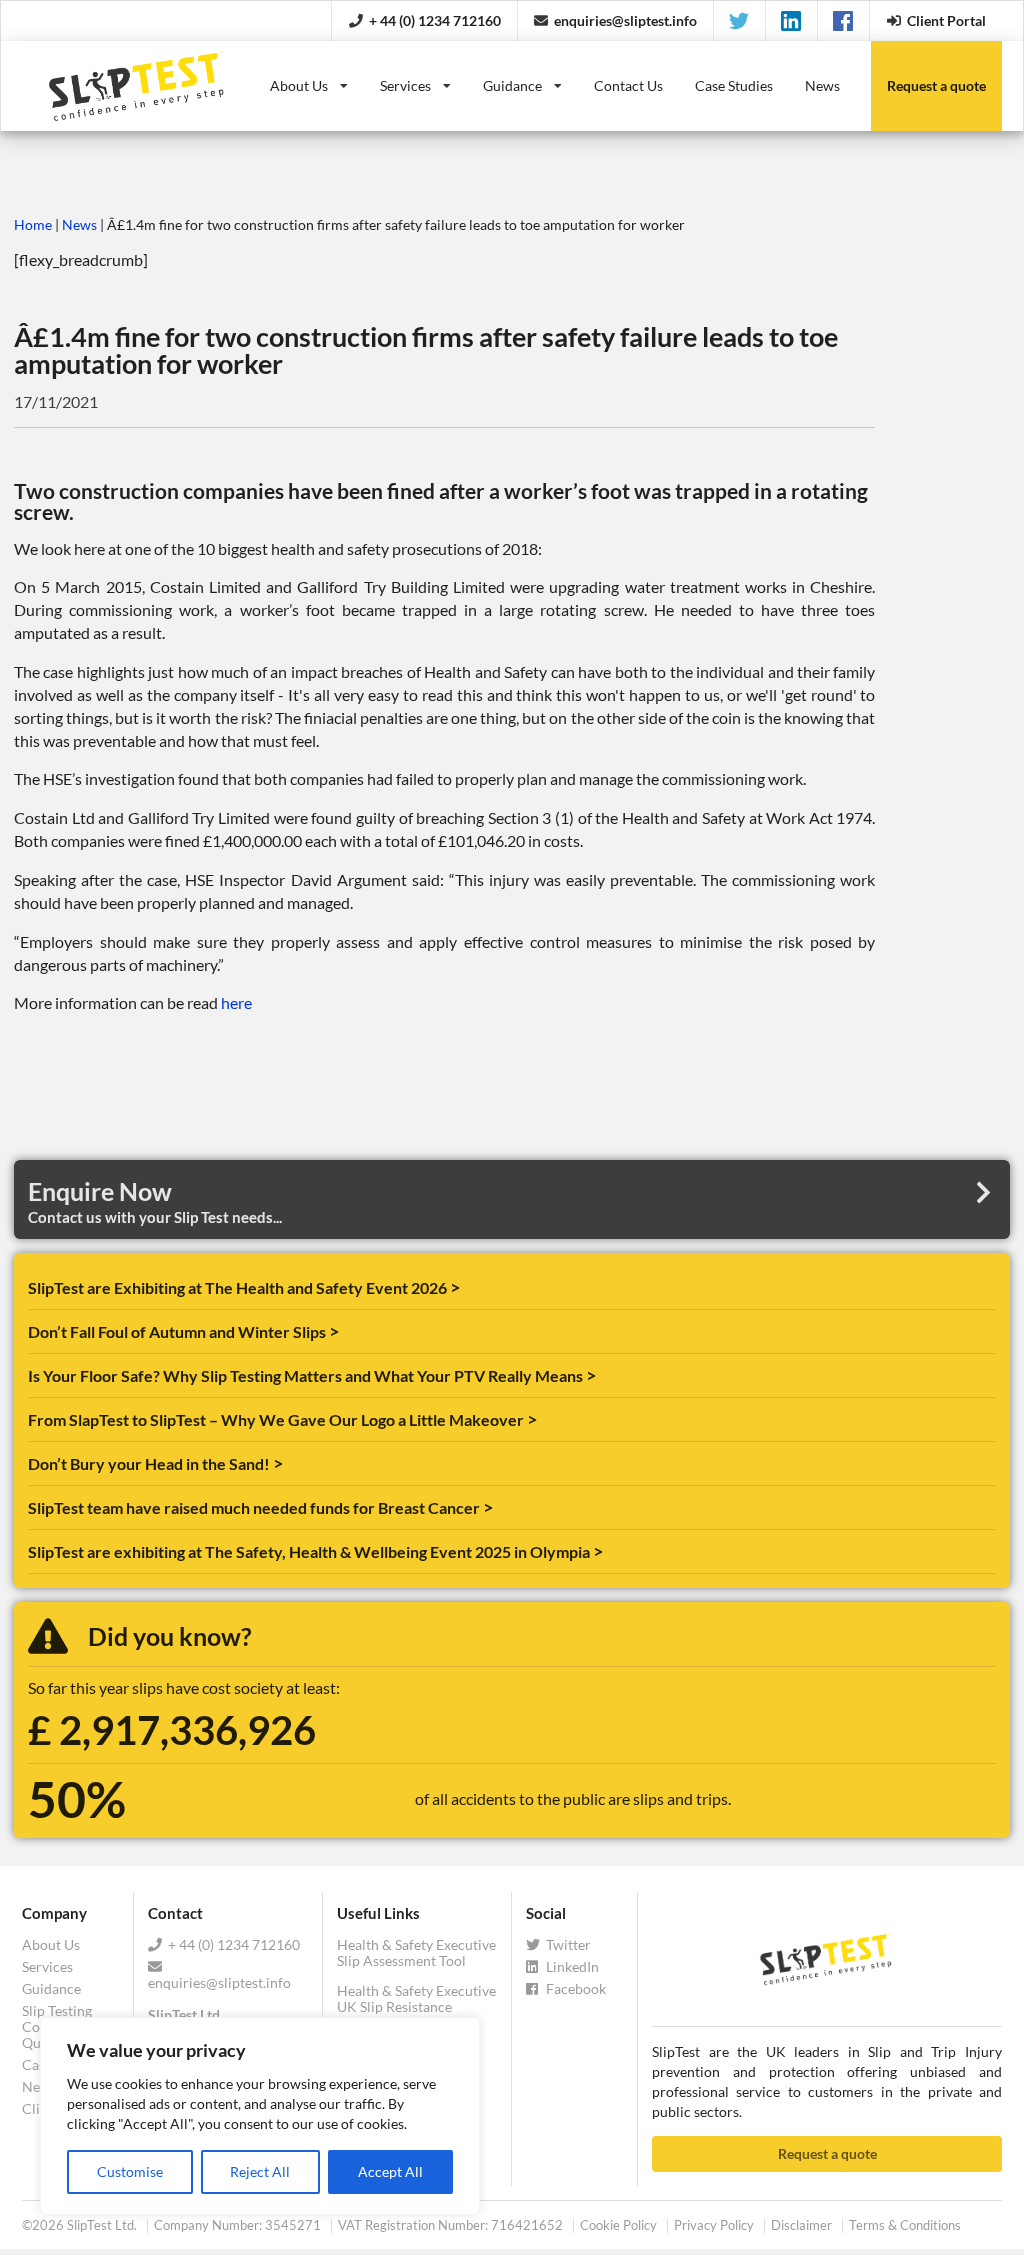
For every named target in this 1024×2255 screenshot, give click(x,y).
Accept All (390, 2171)
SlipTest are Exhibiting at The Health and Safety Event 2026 (239, 1287)
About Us (299, 85)
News (822, 85)
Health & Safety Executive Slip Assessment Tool (416, 1953)
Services (405, 85)
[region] (260, 2116)
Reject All (260, 2171)
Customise (130, 2171)
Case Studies (734, 85)
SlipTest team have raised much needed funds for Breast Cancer (255, 1507)
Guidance (512, 85)
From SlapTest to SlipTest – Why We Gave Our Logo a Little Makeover (277, 1419)
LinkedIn (571, 1966)
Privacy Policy (714, 2225)
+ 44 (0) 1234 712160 (435, 20)
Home (33, 224)
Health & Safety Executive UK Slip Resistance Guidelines (416, 2006)
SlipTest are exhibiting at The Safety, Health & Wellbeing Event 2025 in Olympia (310, 1551)
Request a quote (827, 2153)
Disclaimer (801, 2225)
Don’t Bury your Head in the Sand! (150, 1463)
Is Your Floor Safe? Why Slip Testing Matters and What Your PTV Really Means (307, 1375)
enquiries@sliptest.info (625, 20)
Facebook (574, 1988)
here (236, 1002)
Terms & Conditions (905, 2225)
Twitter (567, 1945)
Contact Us (628, 85)
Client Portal (946, 20)
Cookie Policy (618, 2225)
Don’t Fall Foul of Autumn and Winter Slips (178, 1331)
